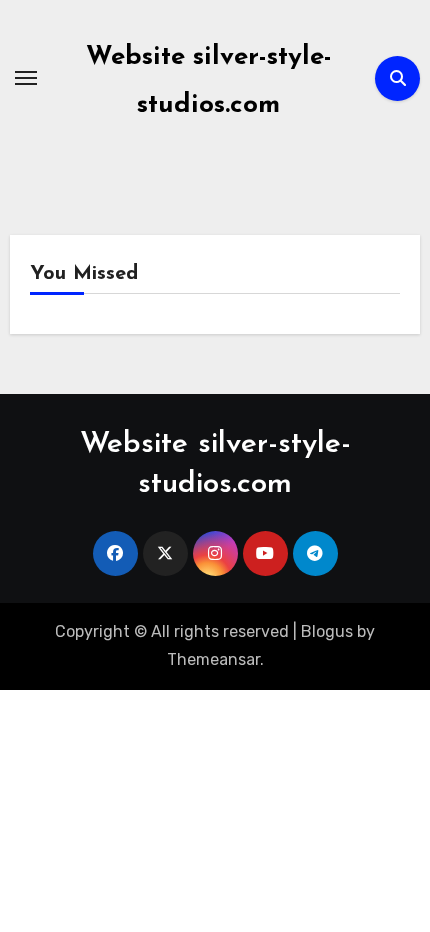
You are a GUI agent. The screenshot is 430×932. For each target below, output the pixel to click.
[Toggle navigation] (26, 78)
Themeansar (213, 659)
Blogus (327, 631)
